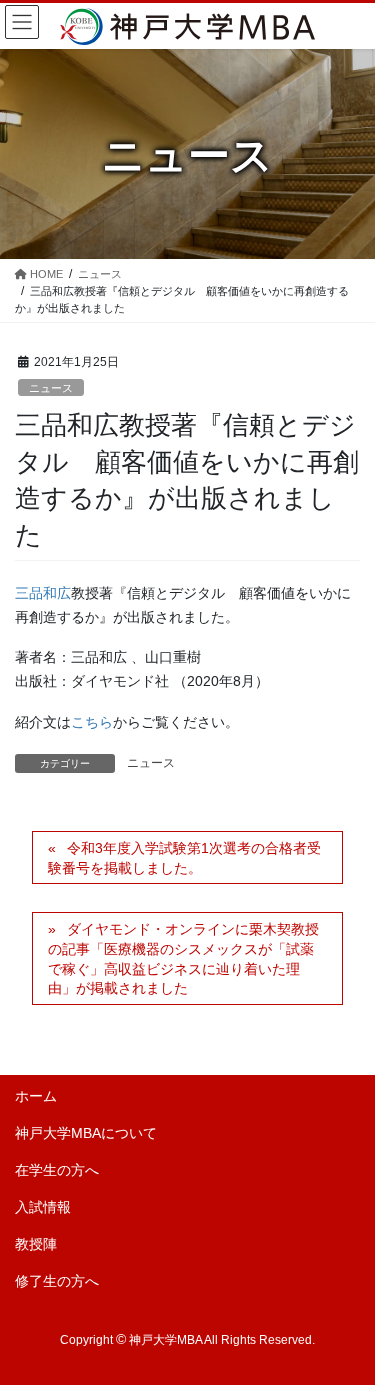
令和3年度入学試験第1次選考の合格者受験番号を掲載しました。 (184, 858)
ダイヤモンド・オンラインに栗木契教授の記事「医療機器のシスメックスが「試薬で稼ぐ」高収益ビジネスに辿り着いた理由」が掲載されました (183, 958)
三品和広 (43, 593)
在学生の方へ (57, 1170)
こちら (92, 722)
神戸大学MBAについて (86, 1133)
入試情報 (43, 1207)
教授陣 (36, 1244)
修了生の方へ (57, 1281)
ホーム (36, 1096)
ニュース (51, 388)
